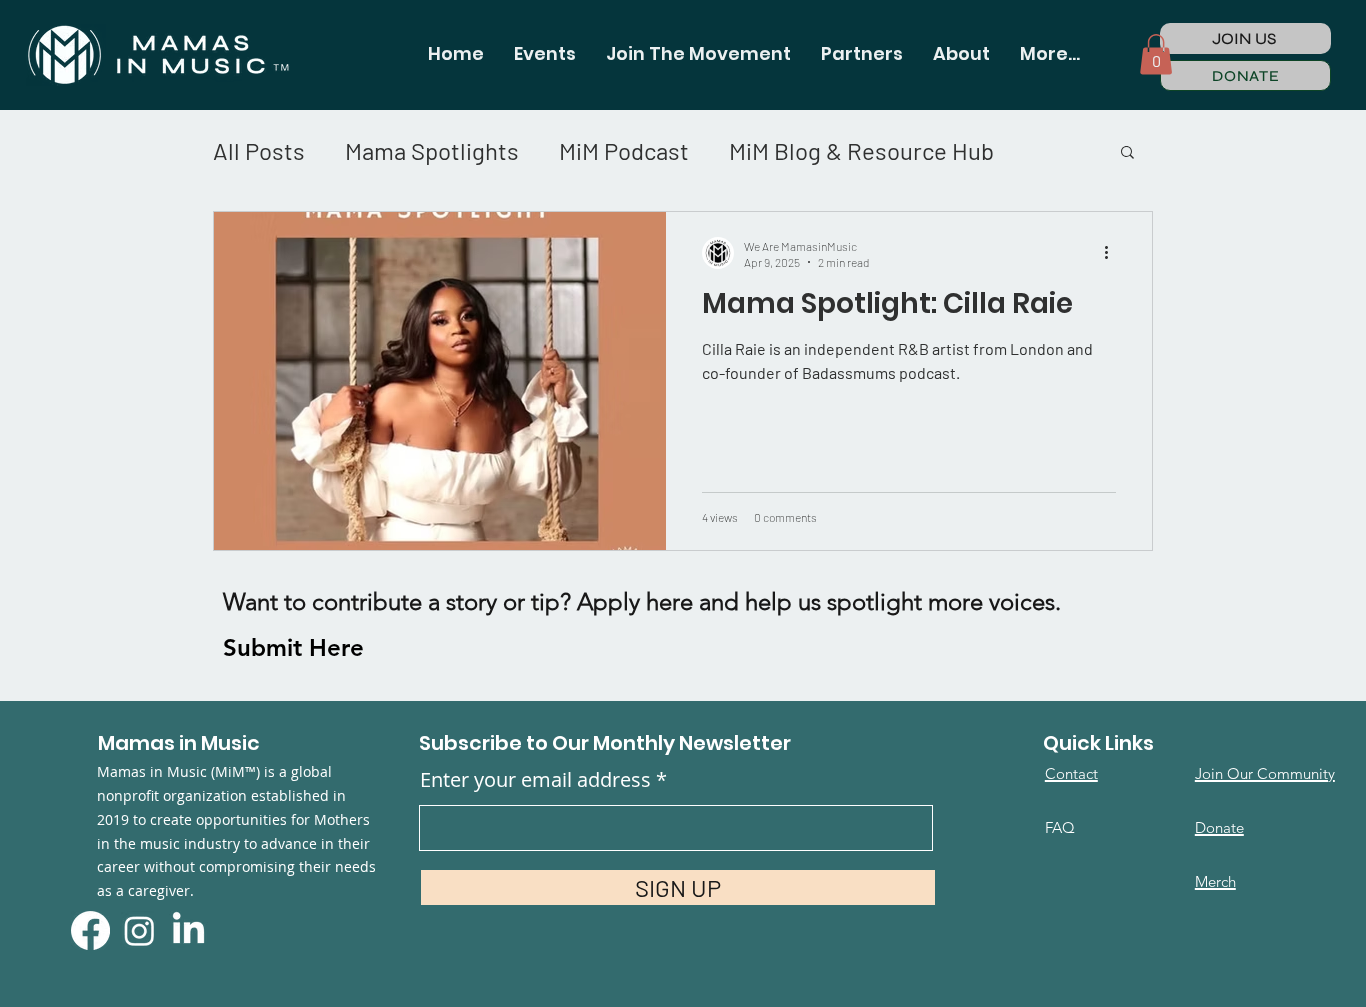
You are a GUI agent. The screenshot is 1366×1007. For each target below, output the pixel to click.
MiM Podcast (624, 150)
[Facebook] (90, 930)
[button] (545, 54)
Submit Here (293, 647)
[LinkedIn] (188, 930)
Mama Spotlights (432, 150)
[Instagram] (139, 930)
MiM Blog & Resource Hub (861, 150)
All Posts (259, 150)
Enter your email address (535, 780)
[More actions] (1113, 253)
